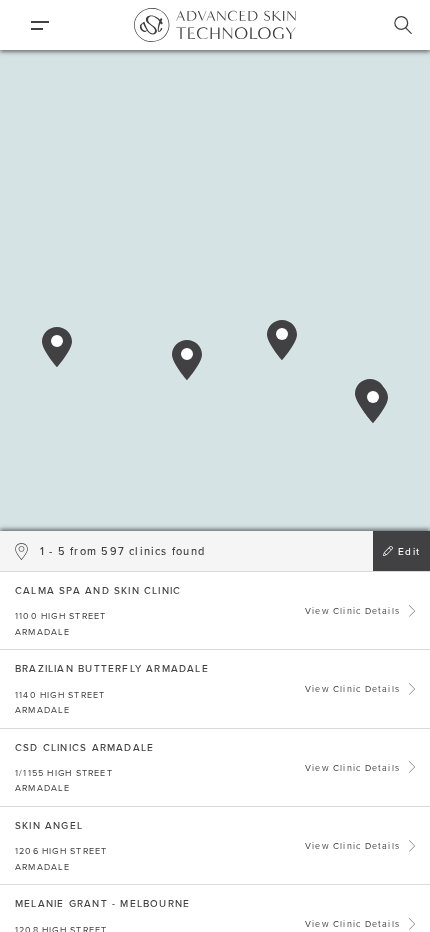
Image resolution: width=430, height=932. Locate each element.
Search (403, 25)
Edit (409, 551)
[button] (57, 347)
